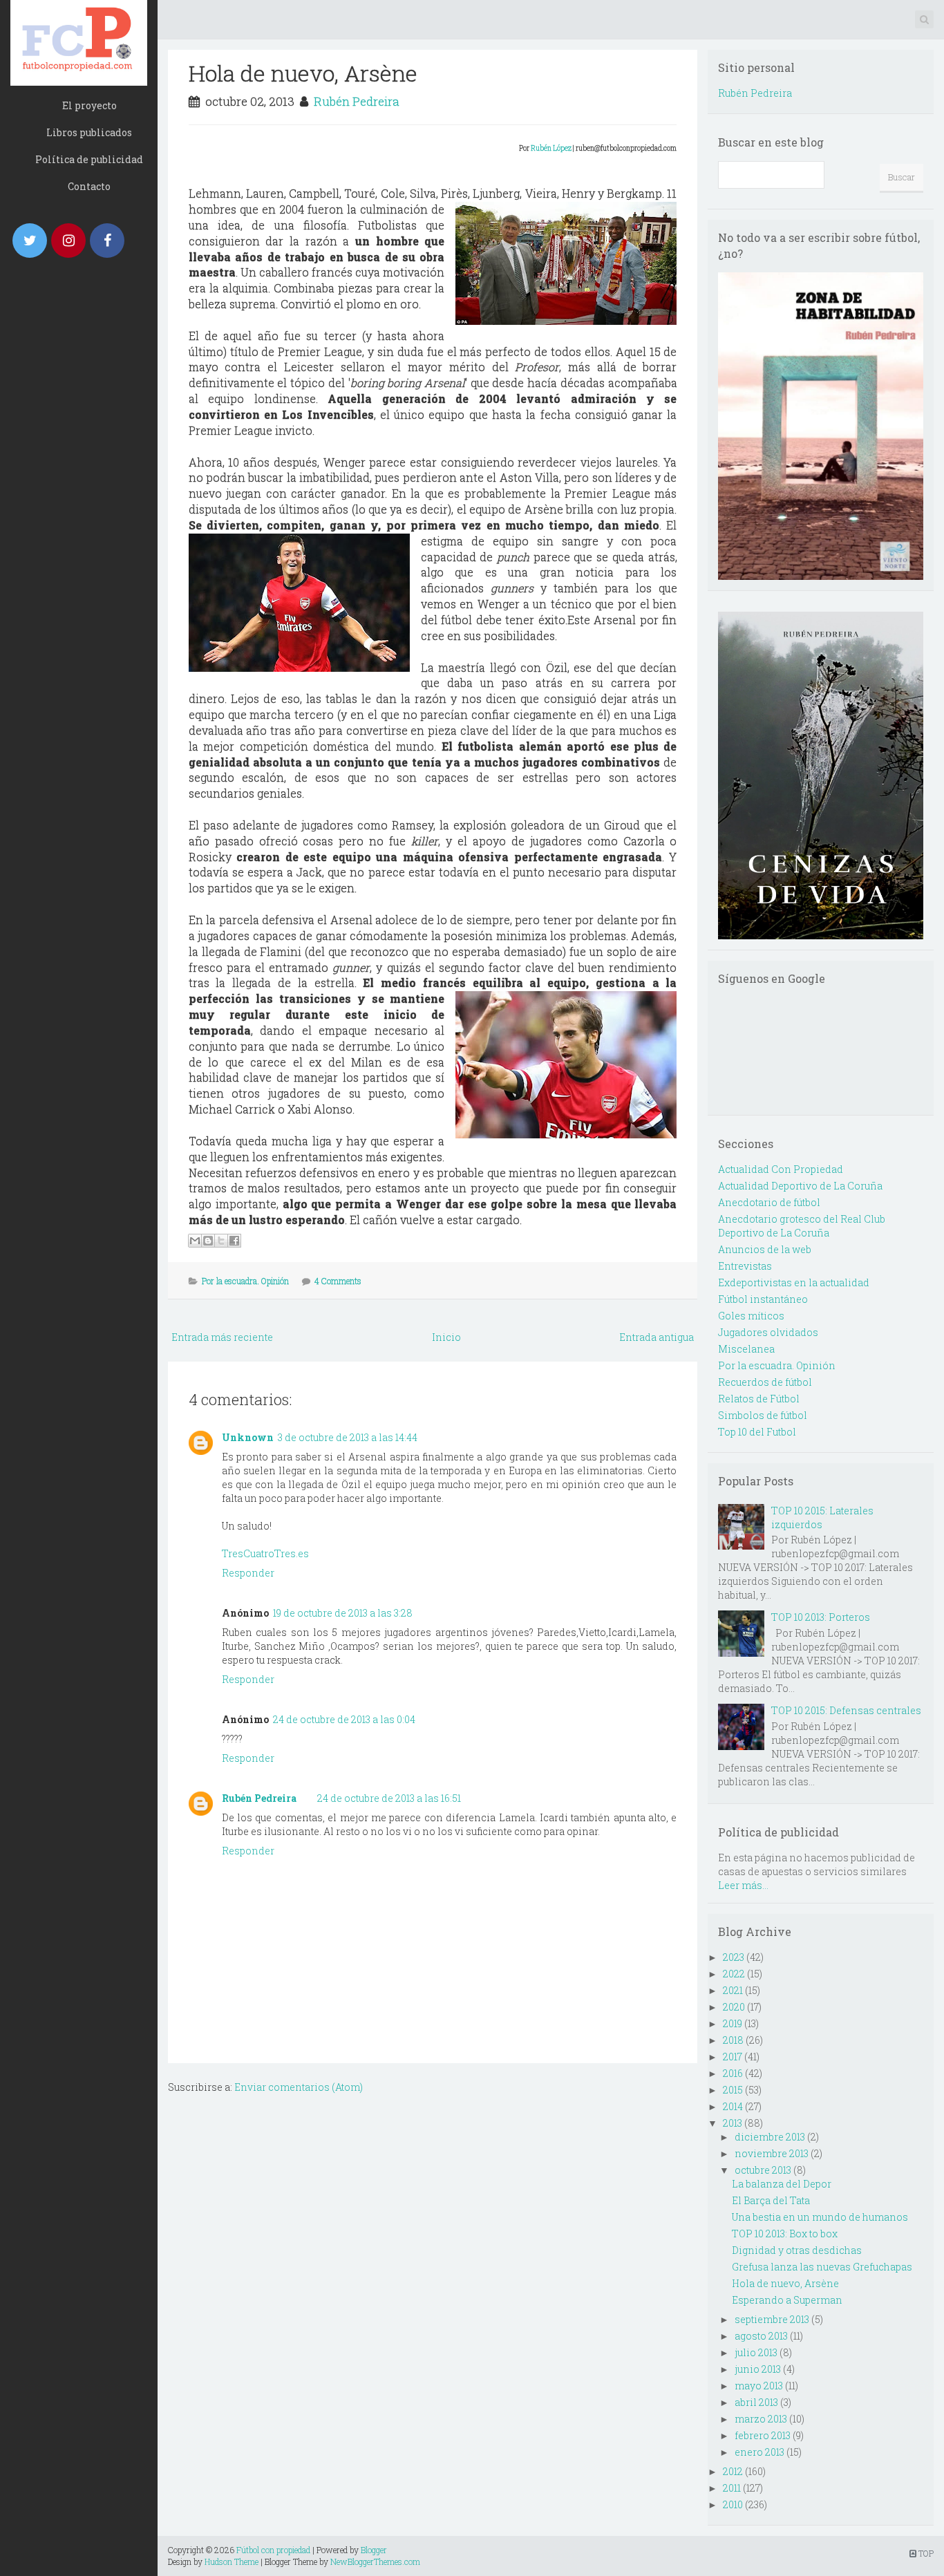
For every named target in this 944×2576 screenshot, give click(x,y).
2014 (733, 2106)
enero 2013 (759, 2452)
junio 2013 (758, 2369)
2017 (733, 2057)
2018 (733, 2040)
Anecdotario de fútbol (769, 1202)
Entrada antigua (657, 1337)
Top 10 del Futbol (757, 1432)
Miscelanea (746, 1349)
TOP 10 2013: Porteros (821, 1617)
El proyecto (89, 105)
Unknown (248, 1437)
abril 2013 (756, 2402)
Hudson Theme (232, 2561)
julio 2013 (756, 2352)
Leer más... (743, 1885)
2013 (733, 2123)
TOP (925, 2553)
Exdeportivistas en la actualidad (794, 1282)
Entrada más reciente (222, 1337)
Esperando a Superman (787, 2300)
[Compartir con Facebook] (234, 1241)
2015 (733, 2090)
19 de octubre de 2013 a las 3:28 (343, 1613)
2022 (734, 1974)
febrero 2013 (763, 2435)
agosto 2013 (761, 2336)
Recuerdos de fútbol (765, 1382)
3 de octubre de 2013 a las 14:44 (348, 1437)
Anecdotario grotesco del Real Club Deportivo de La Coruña (802, 1226)
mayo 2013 (759, 2386)
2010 (733, 2504)
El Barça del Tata (771, 2200)
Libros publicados (89, 132)
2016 (733, 2073)
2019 (733, 2023)
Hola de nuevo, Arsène (303, 73)
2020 (734, 2007)
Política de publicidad (89, 159)
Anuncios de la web (765, 1249)
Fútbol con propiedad (273, 2550)
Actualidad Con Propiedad (781, 1169)
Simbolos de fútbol (763, 1415)
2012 (733, 2471)
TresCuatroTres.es (265, 1553)
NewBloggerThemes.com (375, 2561)
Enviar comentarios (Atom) (299, 2087)
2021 (733, 1990)
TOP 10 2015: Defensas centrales (846, 1710)
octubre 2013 (763, 2170)
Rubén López (551, 148)
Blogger (374, 2550)
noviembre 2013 (772, 2153)
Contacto (89, 186)
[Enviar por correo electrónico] (195, 1241)
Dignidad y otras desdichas (797, 2250)
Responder (248, 1573)
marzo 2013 (761, 2419)
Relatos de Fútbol (759, 1399)
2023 (734, 1957)
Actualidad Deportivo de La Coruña (800, 1186)
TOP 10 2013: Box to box (785, 2234)
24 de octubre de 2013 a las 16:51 (389, 1798)
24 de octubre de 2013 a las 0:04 (344, 1719)
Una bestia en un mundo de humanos (820, 2217)
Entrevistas (745, 1266)
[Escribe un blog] (208, 1241)
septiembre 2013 (772, 2319)
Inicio (446, 1337)
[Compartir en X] (221, 1241)
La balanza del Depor (782, 2184)
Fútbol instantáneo (763, 1299)
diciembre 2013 (770, 2137)
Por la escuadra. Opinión (245, 1281)
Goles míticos (751, 1316)
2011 (732, 2488)
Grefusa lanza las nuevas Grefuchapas (822, 2267)
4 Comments (338, 1281)
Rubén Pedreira (357, 101)
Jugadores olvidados (768, 1332)
